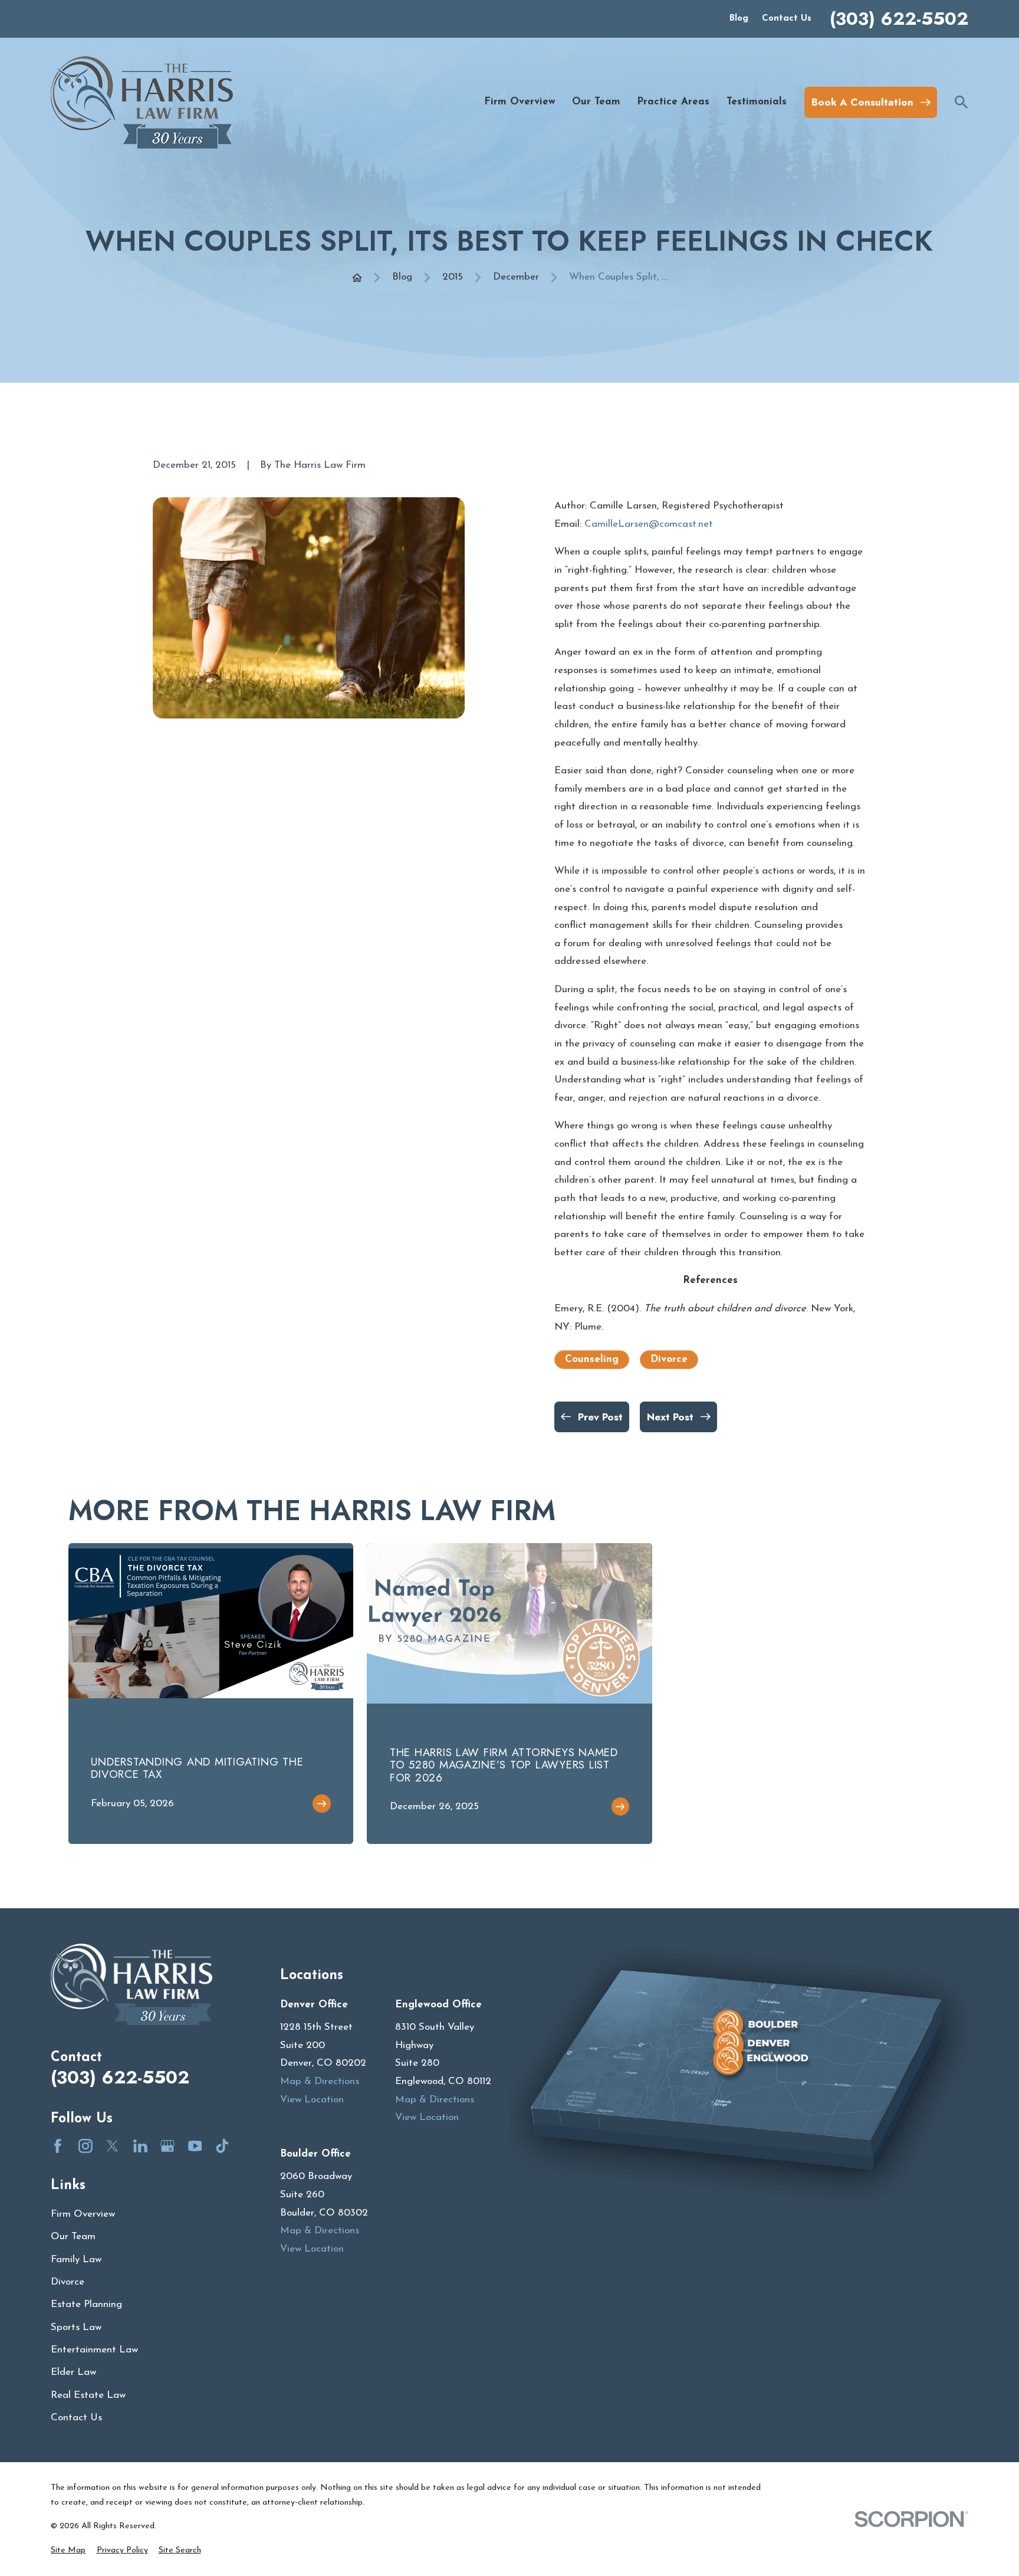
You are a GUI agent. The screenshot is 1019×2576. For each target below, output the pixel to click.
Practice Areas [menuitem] (673, 102)
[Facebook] (58, 2146)
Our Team (73, 2237)
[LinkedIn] (140, 2146)
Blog (739, 19)
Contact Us (787, 19)
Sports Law (76, 2327)
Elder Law (73, 2372)
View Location (312, 2100)
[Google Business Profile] (167, 2146)
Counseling (592, 1359)
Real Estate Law (88, 2395)
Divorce (669, 1359)
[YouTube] (195, 2146)
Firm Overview (83, 2214)
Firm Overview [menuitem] (520, 102)
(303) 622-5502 (899, 19)
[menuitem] (68, 2551)
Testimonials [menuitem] (757, 102)
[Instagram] (86, 2146)
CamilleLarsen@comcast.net (649, 524)
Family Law (76, 2260)
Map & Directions (320, 2081)
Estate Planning (86, 2304)
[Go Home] (357, 278)
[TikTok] (222, 2146)
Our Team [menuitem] (596, 102)
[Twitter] (113, 2146)
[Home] (142, 102)
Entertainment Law (94, 2350)
